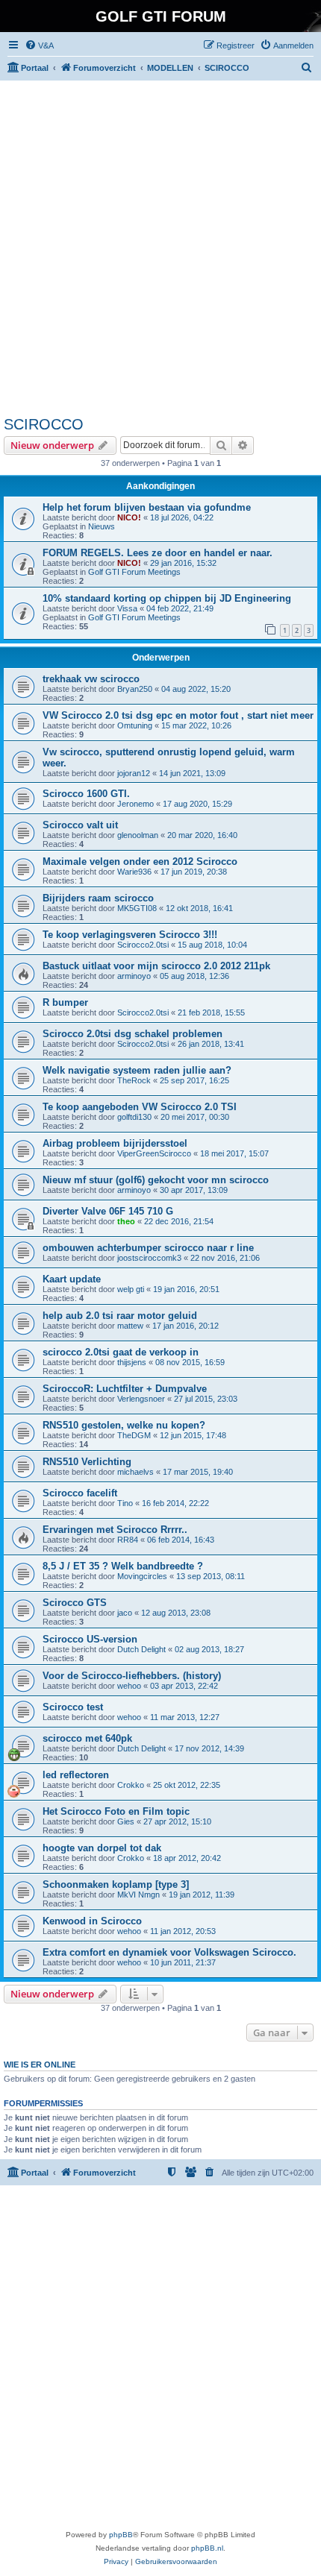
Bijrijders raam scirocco (98, 898)
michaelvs (135, 1472)
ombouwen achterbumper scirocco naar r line (148, 1248)
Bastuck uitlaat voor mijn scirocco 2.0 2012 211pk (156, 966)
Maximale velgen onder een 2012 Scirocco (140, 862)
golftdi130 (134, 1117)
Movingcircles (142, 1576)
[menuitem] (39, 45)
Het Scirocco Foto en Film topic (116, 1811)
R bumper (65, 1002)
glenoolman (138, 835)
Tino (125, 1503)
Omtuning (135, 725)
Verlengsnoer (141, 1399)
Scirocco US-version (90, 1639)
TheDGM (134, 1435)
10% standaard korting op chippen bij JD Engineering (167, 598)
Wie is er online (40, 2065)
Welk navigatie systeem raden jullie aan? (137, 1070)
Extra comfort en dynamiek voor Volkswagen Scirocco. (169, 1952)
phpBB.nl (207, 2548)
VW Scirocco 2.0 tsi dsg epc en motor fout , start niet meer (178, 715)
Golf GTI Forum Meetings (134, 572)
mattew (130, 1326)
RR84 (128, 1540)
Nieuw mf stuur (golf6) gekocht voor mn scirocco (156, 1180)
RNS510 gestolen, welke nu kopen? (124, 1425)
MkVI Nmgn (138, 1895)
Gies (126, 1821)
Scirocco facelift (80, 1493)
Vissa (127, 608)
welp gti (131, 1289)
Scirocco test (73, 1707)
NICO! (129, 517)
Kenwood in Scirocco (92, 1921)
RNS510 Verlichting (87, 1462)
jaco (125, 1613)
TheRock (134, 1080)
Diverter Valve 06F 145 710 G (108, 1211)
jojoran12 (134, 773)
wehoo (129, 1686)
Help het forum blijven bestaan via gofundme (147, 507)
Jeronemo (135, 804)
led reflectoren (76, 1775)
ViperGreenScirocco (154, 1153)
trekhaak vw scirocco (91, 679)
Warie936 (134, 872)
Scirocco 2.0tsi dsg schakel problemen (133, 1034)
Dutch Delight (141, 1649)
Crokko (131, 1785)
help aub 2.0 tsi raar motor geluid (120, 1316)
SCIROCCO (44, 424)
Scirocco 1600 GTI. (86, 794)
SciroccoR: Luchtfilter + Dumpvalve (125, 1389)
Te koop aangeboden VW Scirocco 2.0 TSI (140, 1107)
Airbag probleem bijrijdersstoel (115, 1143)
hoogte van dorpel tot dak (102, 1848)
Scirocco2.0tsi (143, 945)
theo (126, 1221)
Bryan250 (135, 689)
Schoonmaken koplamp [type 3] (116, 1884)
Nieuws (102, 526)
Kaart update (72, 1279)
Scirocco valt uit (80, 825)
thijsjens (132, 1362)
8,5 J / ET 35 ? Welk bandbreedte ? (123, 1566)
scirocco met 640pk (87, 1738)
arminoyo (134, 976)
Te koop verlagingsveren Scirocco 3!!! (130, 935)
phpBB (121, 2535)
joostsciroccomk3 (149, 1258)
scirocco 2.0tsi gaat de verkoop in (121, 1352)
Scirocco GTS (75, 1603)
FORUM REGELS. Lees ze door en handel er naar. (158, 553)
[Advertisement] (160, 248)
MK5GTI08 (137, 908)
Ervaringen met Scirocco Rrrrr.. (115, 1530)
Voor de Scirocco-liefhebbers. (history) (132, 1676)
